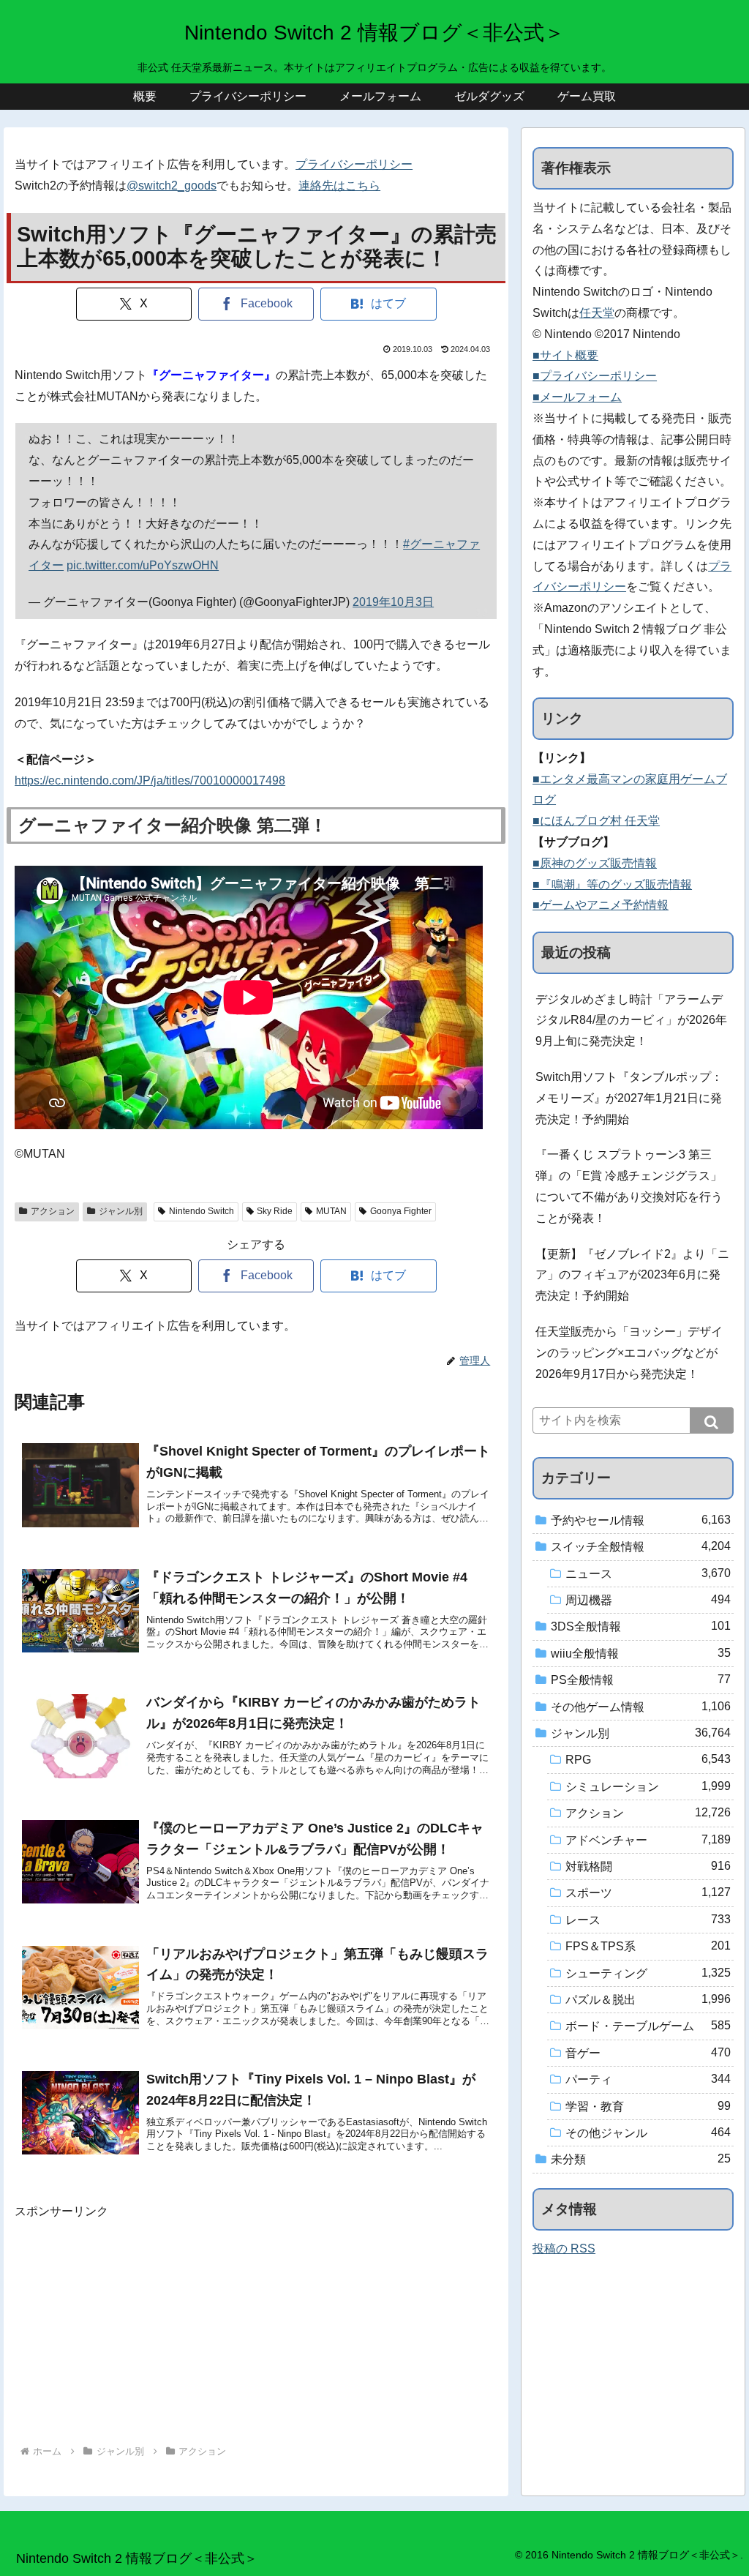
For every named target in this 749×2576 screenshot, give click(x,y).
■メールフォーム (577, 397)
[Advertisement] (256, 2325)
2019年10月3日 (393, 602)
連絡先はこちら (339, 186)
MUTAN (331, 1211)
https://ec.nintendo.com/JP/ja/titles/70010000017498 (150, 780)
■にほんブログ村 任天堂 (596, 821)
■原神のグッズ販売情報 (595, 863)
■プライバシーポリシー (595, 376)
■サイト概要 (565, 355)
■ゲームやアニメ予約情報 (601, 905)
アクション (53, 1211)
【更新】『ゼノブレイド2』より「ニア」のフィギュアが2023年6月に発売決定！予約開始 (632, 1275)
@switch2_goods (172, 186)
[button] (712, 1420)
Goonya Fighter (401, 1211)
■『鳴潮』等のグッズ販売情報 (612, 884)
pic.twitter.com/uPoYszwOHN (143, 565)
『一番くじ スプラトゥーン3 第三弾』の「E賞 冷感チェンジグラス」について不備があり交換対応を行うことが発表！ (629, 1186)
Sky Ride (275, 1211)
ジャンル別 (121, 1211)
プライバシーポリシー (354, 164)
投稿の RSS (564, 2249)
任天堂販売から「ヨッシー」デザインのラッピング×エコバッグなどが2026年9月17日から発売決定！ (629, 1353)
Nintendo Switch (202, 1211)
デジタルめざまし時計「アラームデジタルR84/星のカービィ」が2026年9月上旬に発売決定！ (631, 1021)
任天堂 (597, 313)
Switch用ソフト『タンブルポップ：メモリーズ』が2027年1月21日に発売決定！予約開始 (629, 1098)
